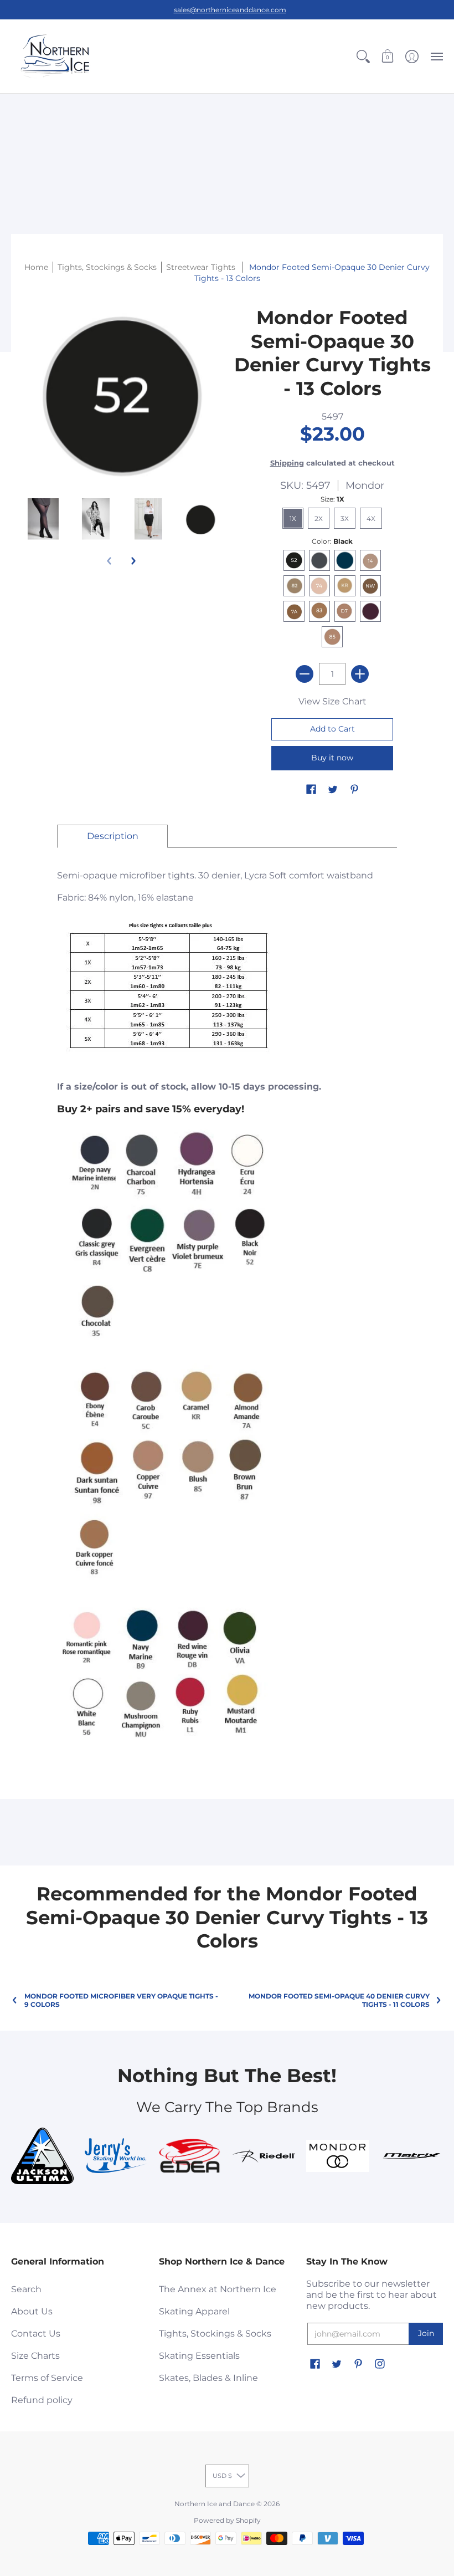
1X (293, 518)
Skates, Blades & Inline (208, 2378)
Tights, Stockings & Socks (215, 2334)
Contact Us (36, 2334)
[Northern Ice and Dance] (55, 57)
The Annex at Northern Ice (218, 2289)
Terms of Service (47, 2378)
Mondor (365, 485)
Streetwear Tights (202, 267)
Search (26, 2289)
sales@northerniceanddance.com (230, 10)
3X (345, 518)
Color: (332, 541)
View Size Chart (332, 701)
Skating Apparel (194, 2311)
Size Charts (35, 2356)
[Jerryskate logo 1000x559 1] (116, 2156)
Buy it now (332, 758)
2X (319, 518)
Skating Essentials (199, 2356)
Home (36, 267)
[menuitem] (363, 57)
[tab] (112, 836)
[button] (363, 57)
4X (371, 518)
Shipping (287, 463)
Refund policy (42, 2400)
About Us (32, 2311)
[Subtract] (305, 674)
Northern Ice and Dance (215, 2504)
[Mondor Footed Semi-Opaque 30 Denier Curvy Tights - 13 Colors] (43, 519)
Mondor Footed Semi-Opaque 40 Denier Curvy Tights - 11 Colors (339, 2000)
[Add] (360, 674)
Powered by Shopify (227, 2520)
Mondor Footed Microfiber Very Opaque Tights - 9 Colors (121, 2000)
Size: (332, 499)
